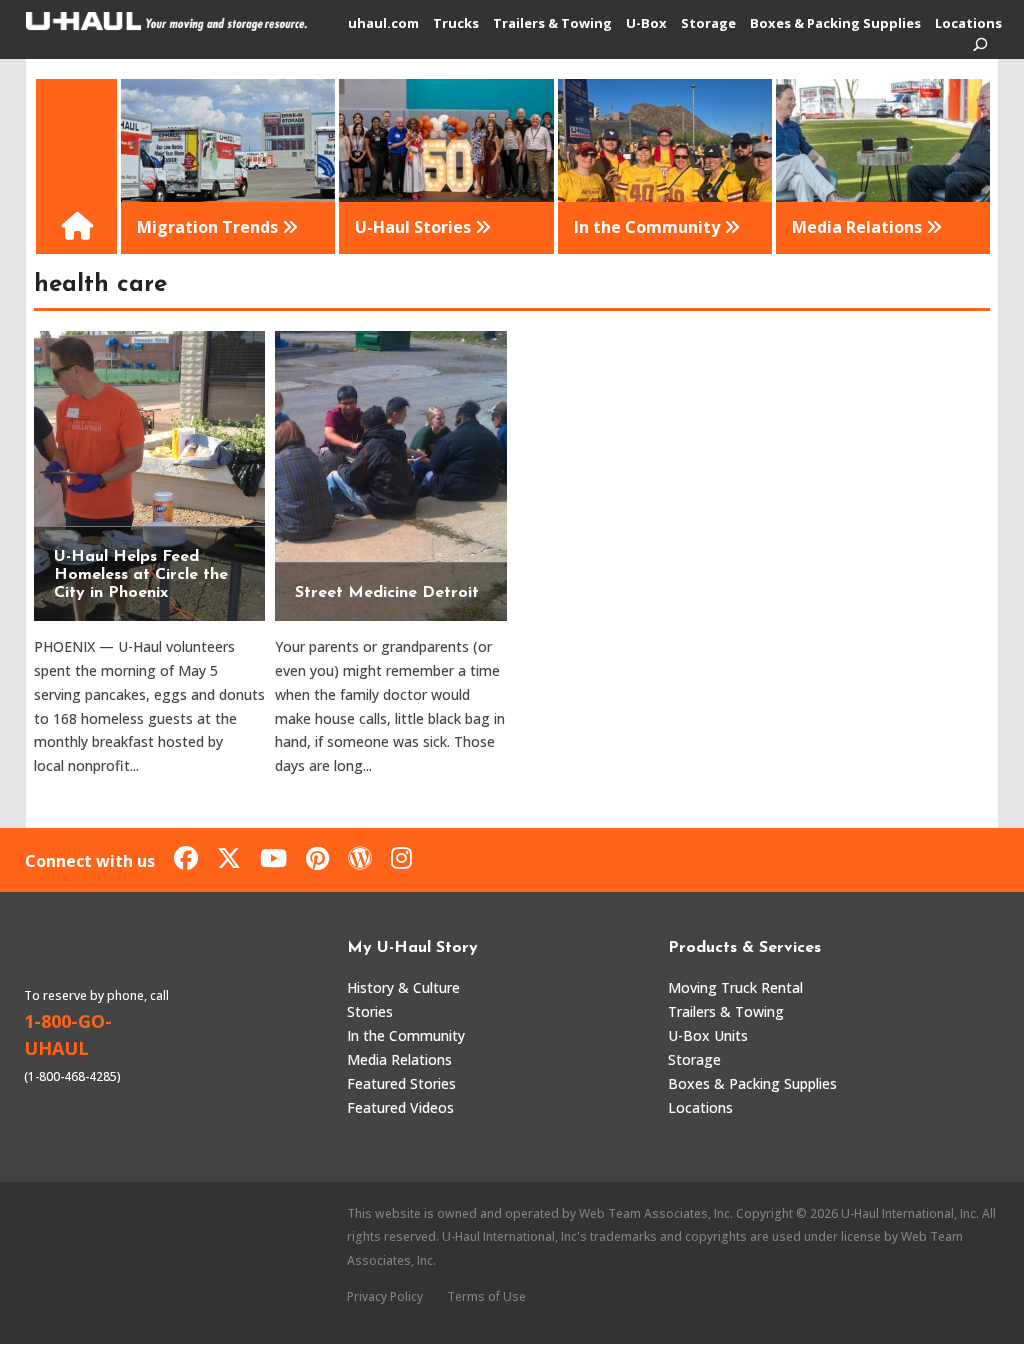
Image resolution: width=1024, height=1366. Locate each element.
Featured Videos (400, 1107)
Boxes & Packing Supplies (835, 24)
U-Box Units (708, 1035)
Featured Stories (401, 1083)
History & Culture (403, 987)
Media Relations (399, 1059)
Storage (708, 24)
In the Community (406, 1035)
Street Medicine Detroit (387, 593)
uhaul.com (383, 24)
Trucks (456, 24)
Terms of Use (486, 1296)
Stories (370, 1011)
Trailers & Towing (552, 24)
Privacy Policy (385, 1296)
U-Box (646, 24)
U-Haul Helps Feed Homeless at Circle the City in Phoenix (141, 575)
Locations (968, 24)
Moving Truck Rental (735, 987)
